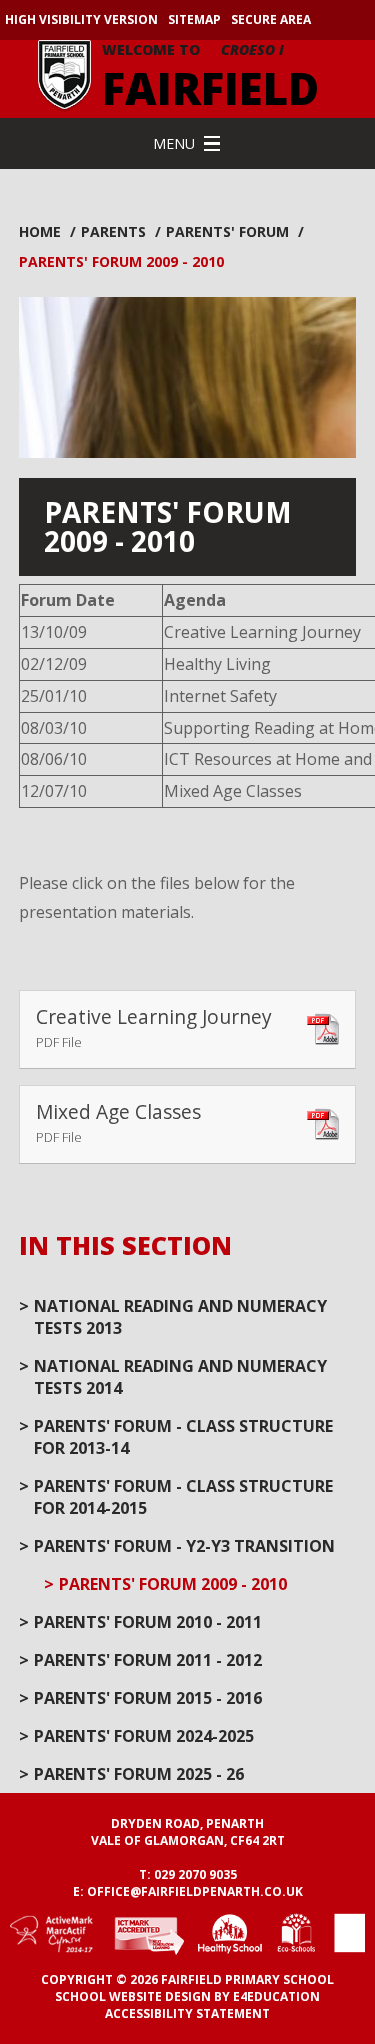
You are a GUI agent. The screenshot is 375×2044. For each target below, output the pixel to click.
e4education (276, 1996)
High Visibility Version (81, 19)
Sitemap (194, 19)
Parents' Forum (227, 231)
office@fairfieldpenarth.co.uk (195, 1891)
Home (40, 231)
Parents (113, 231)
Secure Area (271, 19)
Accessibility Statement (187, 2013)
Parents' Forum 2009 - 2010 (121, 261)
